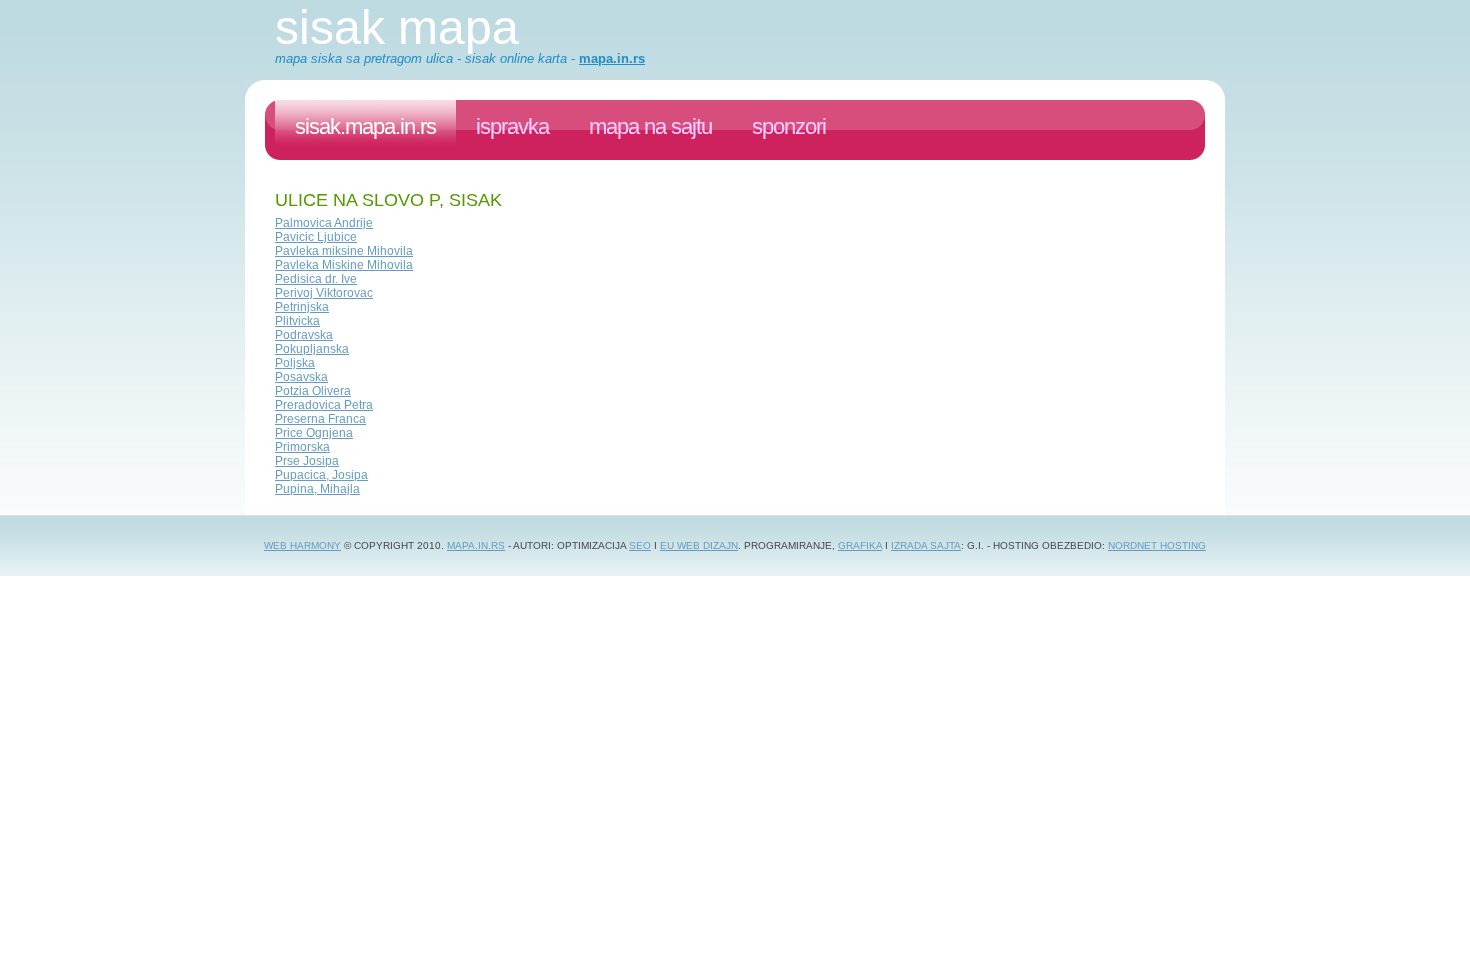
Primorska (302, 447)
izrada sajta (926, 545)
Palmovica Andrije (324, 223)
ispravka (512, 126)
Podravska (304, 335)
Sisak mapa (397, 27)
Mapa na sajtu (650, 126)
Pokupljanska (312, 349)
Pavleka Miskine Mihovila (344, 265)
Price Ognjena (314, 433)
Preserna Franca (320, 419)
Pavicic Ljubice (316, 237)
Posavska (301, 377)
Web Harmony (302, 545)
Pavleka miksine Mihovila (344, 251)
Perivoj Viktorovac (324, 293)
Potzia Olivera (313, 391)
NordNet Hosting (1157, 545)
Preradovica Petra (324, 405)
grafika (860, 545)
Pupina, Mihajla (317, 489)
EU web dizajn (699, 545)
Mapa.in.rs (476, 545)
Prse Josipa (307, 461)
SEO (640, 545)
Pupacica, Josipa (321, 475)
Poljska (295, 363)
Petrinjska (302, 307)
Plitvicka (297, 321)
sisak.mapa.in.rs (365, 126)
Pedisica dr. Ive (316, 279)
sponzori (789, 126)
